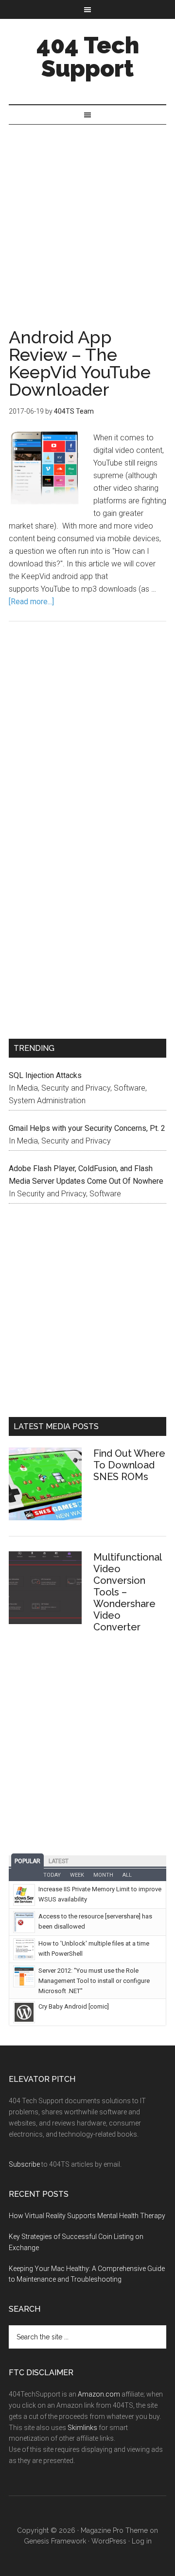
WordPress (109, 2541)
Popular (27, 1861)
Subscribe (24, 2164)
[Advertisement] (87, 217)
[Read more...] (31, 602)
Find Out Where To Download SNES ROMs (129, 1465)
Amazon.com (99, 2394)
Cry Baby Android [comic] (74, 2006)
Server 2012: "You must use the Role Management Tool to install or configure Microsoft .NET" (94, 1981)
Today (52, 1875)
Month (103, 1875)
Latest (59, 1861)
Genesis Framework (55, 2541)
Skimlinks (82, 2428)
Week (77, 1875)
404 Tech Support (88, 57)
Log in (142, 2541)
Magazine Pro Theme (114, 2530)
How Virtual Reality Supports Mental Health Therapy (87, 2216)
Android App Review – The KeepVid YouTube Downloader (80, 363)
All (127, 1875)
